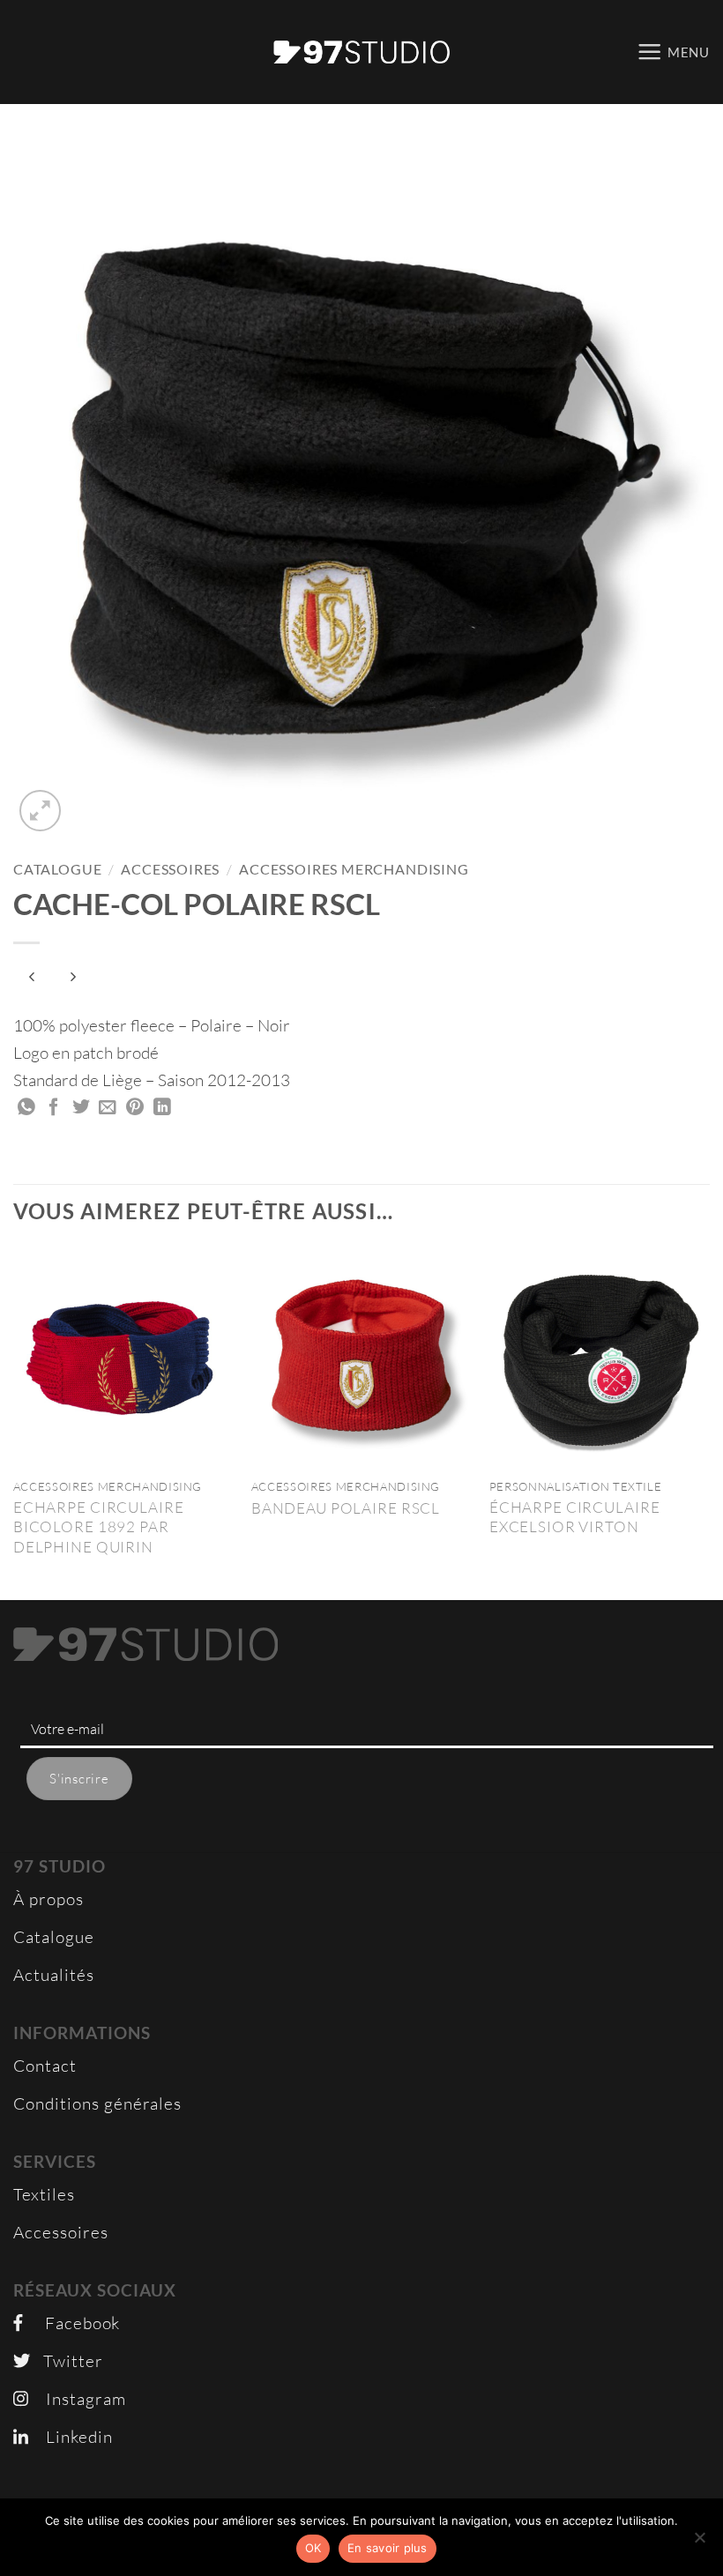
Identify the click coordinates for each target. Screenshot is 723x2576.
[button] (673, 52)
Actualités (54, 1975)
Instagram (77, 2399)
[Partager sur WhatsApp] (27, 1108)
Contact (45, 2066)
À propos (48, 1899)
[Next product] (33, 978)
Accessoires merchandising (354, 869)
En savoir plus (388, 2548)
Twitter (67, 2361)
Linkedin (71, 2437)
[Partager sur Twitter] (82, 1108)
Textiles (44, 2194)
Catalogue (57, 869)
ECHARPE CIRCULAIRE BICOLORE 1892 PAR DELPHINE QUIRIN (99, 1527)
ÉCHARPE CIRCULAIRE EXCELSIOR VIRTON (575, 1517)
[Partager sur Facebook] (54, 1108)
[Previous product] (73, 978)
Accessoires (170, 869)
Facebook (71, 2323)
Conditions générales (97, 2103)
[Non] (699, 2542)
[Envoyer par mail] (108, 1108)
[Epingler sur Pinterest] (135, 1108)
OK (313, 2548)
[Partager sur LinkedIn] (163, 1108)
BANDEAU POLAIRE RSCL (346, 1508)
